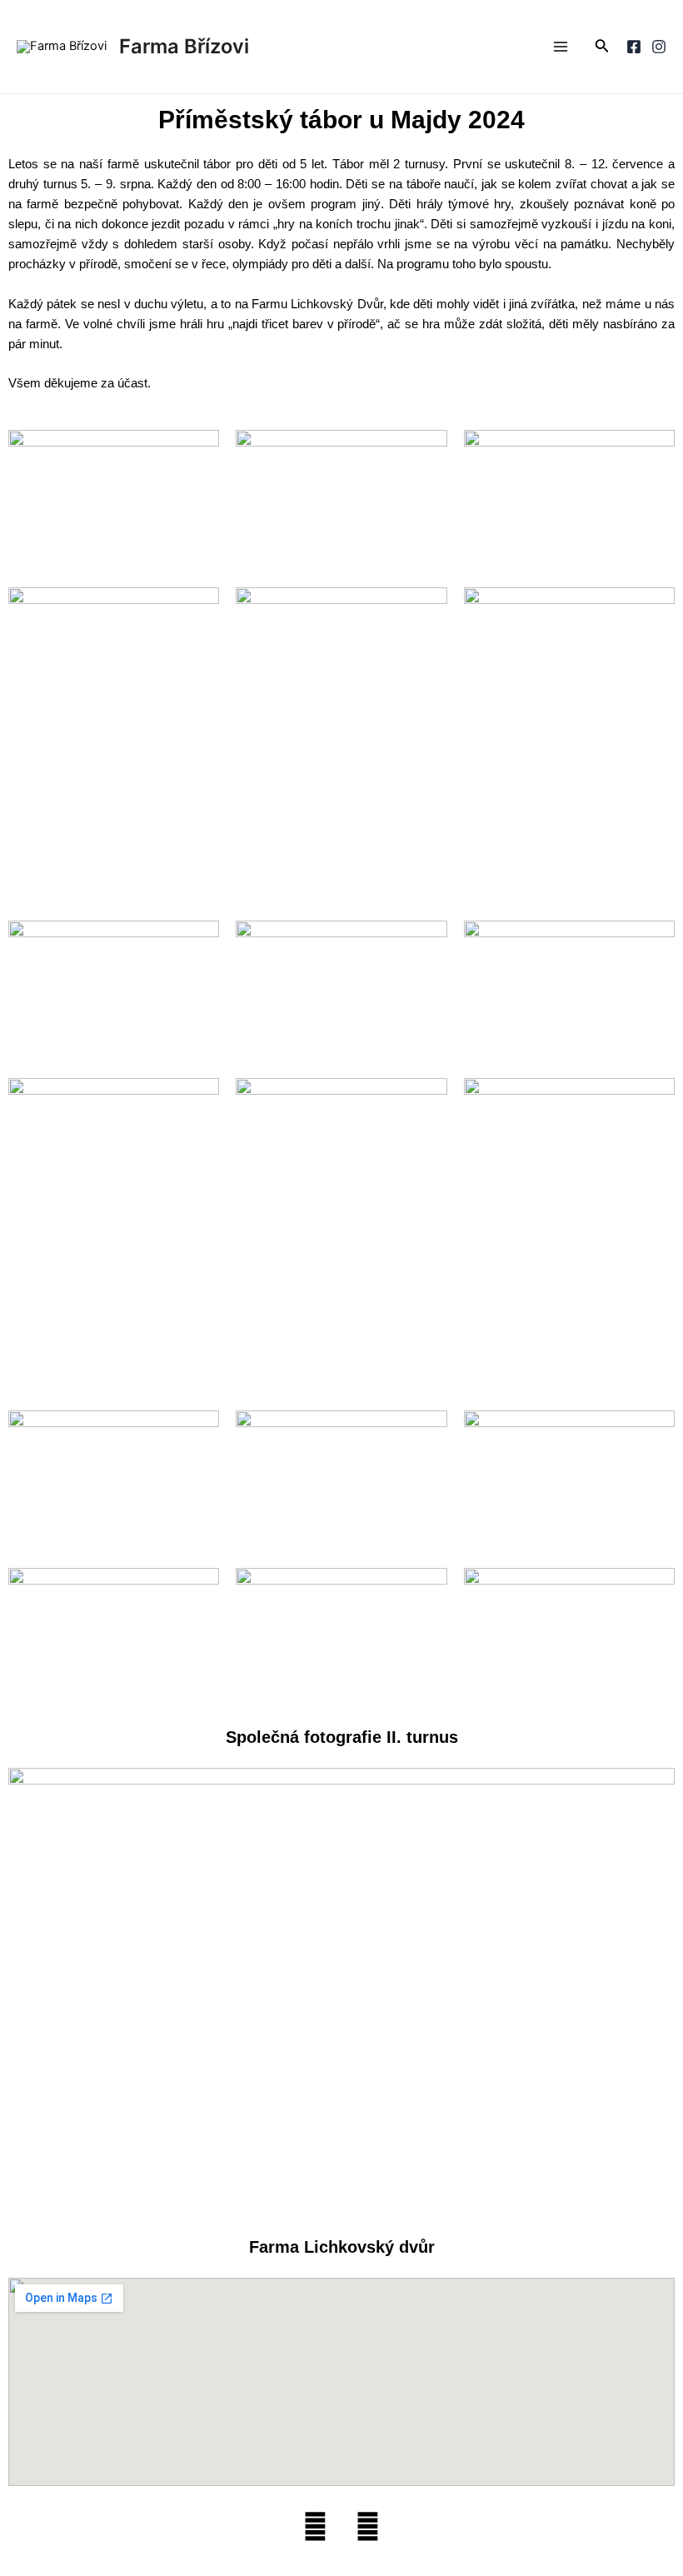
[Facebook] (634, 47)
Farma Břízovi (184, 46)
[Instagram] (659, 47)
